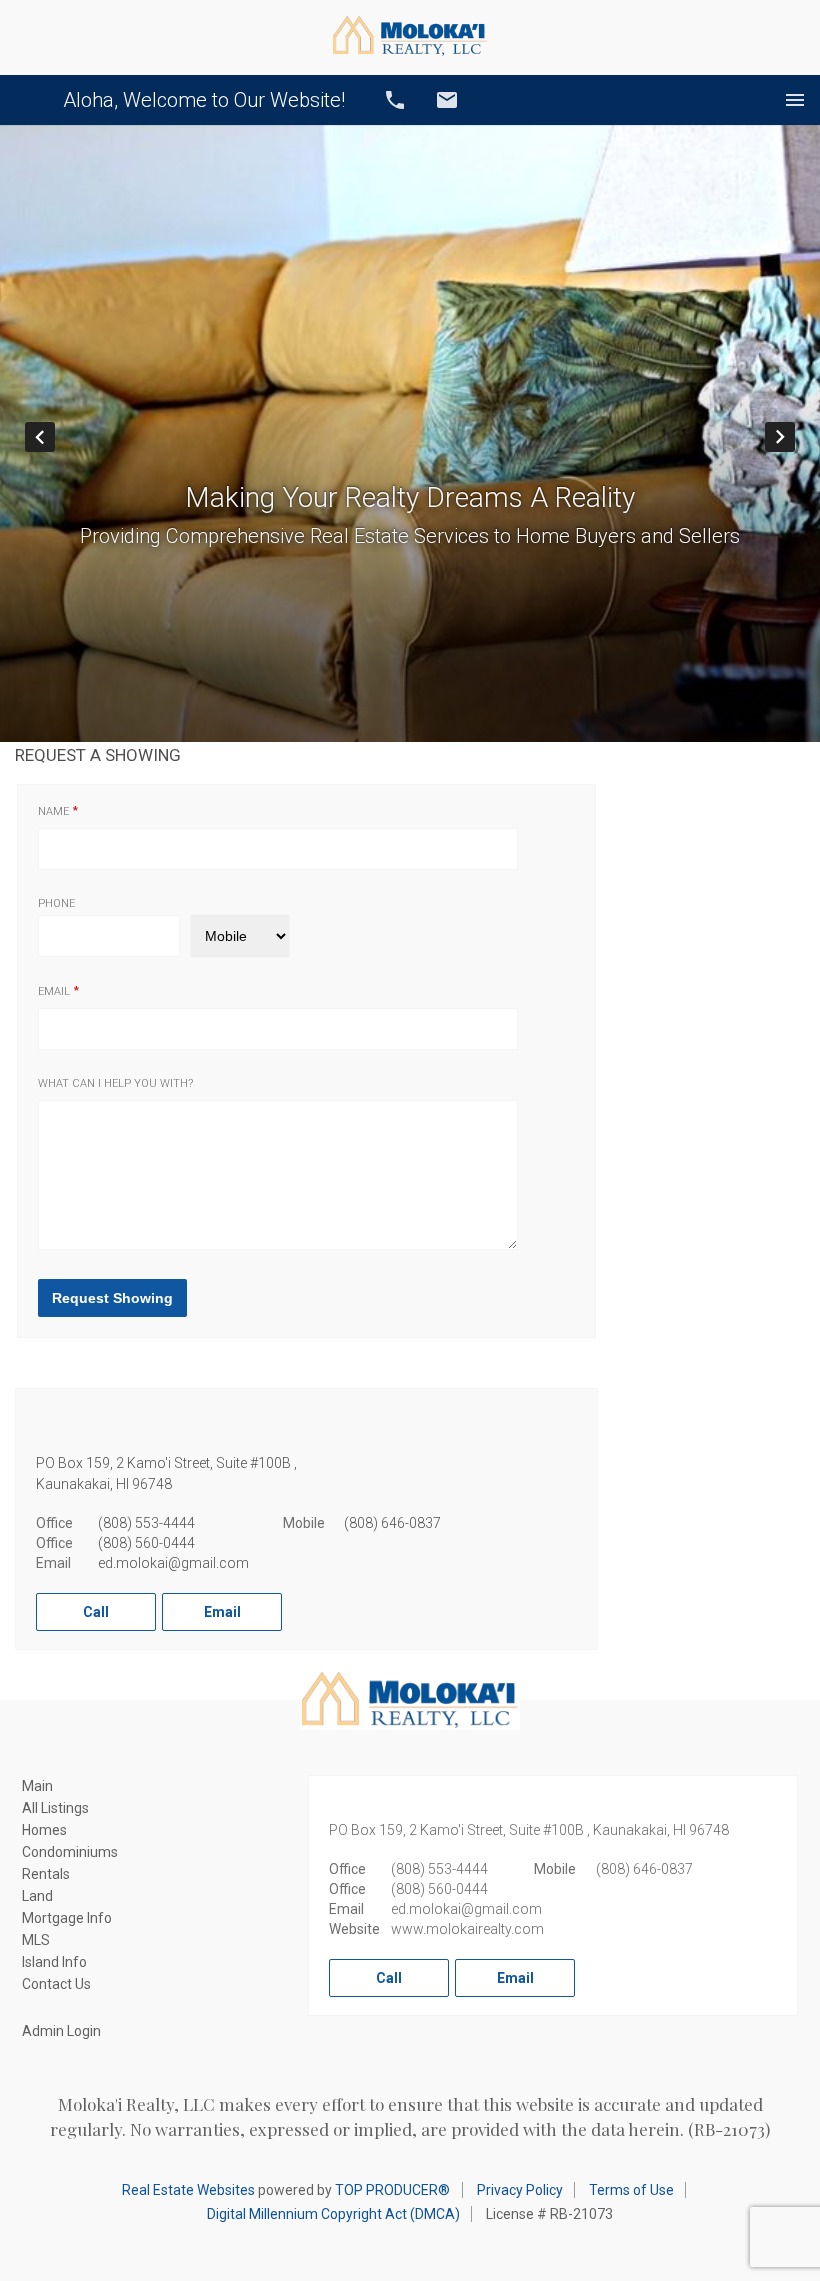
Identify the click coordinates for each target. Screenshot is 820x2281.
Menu (795, 100)
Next (794, 437)
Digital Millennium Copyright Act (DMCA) (333, 2214)
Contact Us (56, 1984)
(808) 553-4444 (146, 1523)
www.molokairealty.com (467, 1929)
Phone (56, 903)
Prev (54, 437)
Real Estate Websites (188, 2190)
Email (447, 100)
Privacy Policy (520, 2190)
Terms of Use (631, 2190)
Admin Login (61, 2031)
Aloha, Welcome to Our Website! (204, 100)
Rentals (46, 1874)
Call (395, 100)
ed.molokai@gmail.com (173, 1563)
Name (53, 811)
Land (37, 1896)
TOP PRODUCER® (392, 2190)
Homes (44, 1830)
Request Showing (112, 1298)
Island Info (54, 1962)
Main (37, 1786)
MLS (36, 1940)
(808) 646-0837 (392, 1523)
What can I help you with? (115, 1083)
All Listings (55, 1808)
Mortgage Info (67, 1918)
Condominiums (70, 1852)
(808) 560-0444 (146, 1543)
